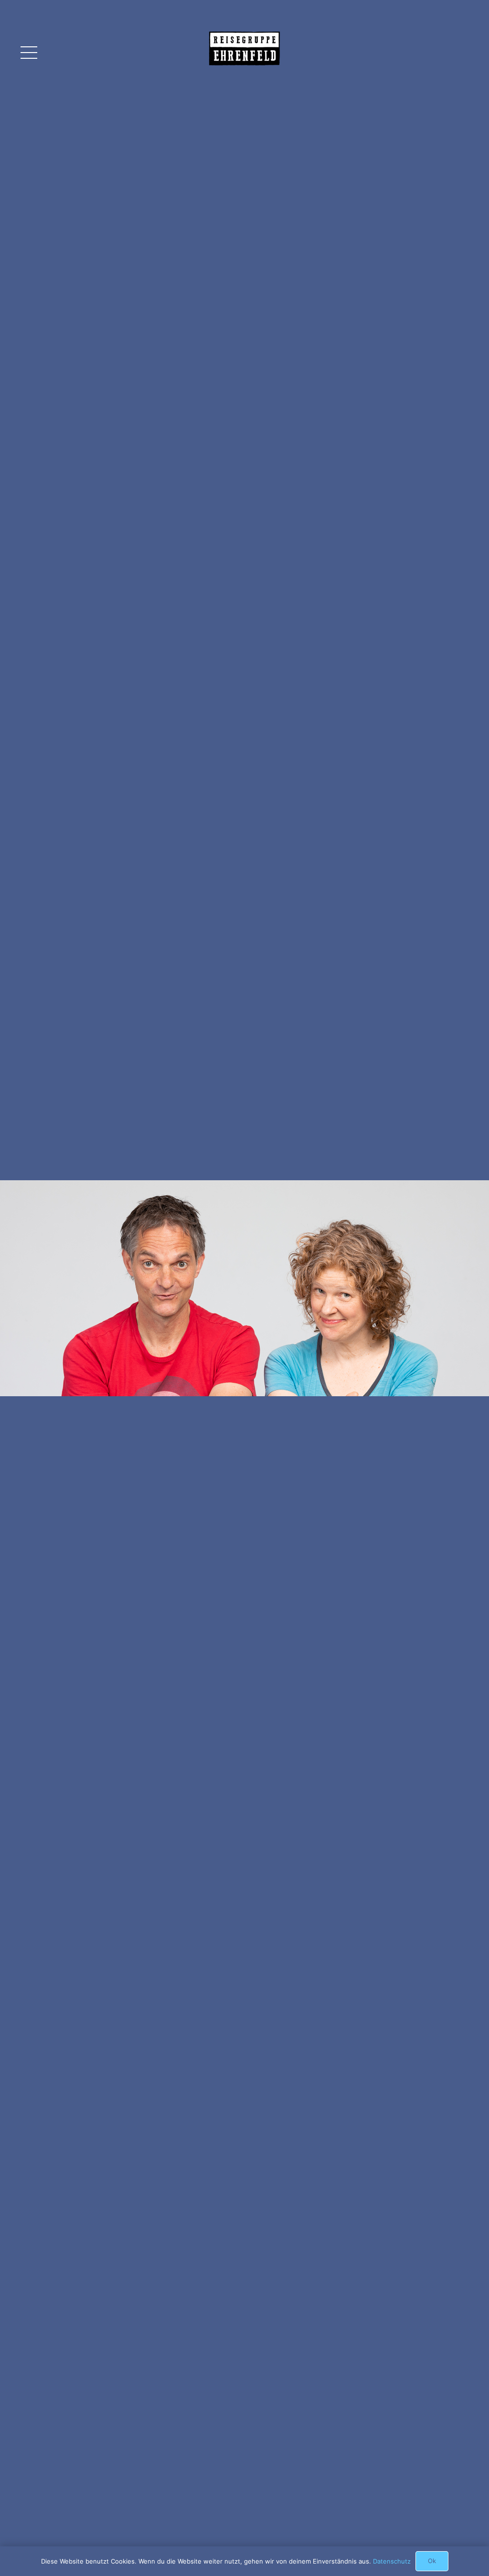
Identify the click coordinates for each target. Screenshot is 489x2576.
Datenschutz (392, 2561)
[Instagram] (461, 53)
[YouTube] (439, 53)
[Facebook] (418, 53)
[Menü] (29, 53)
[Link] (244, 60)
